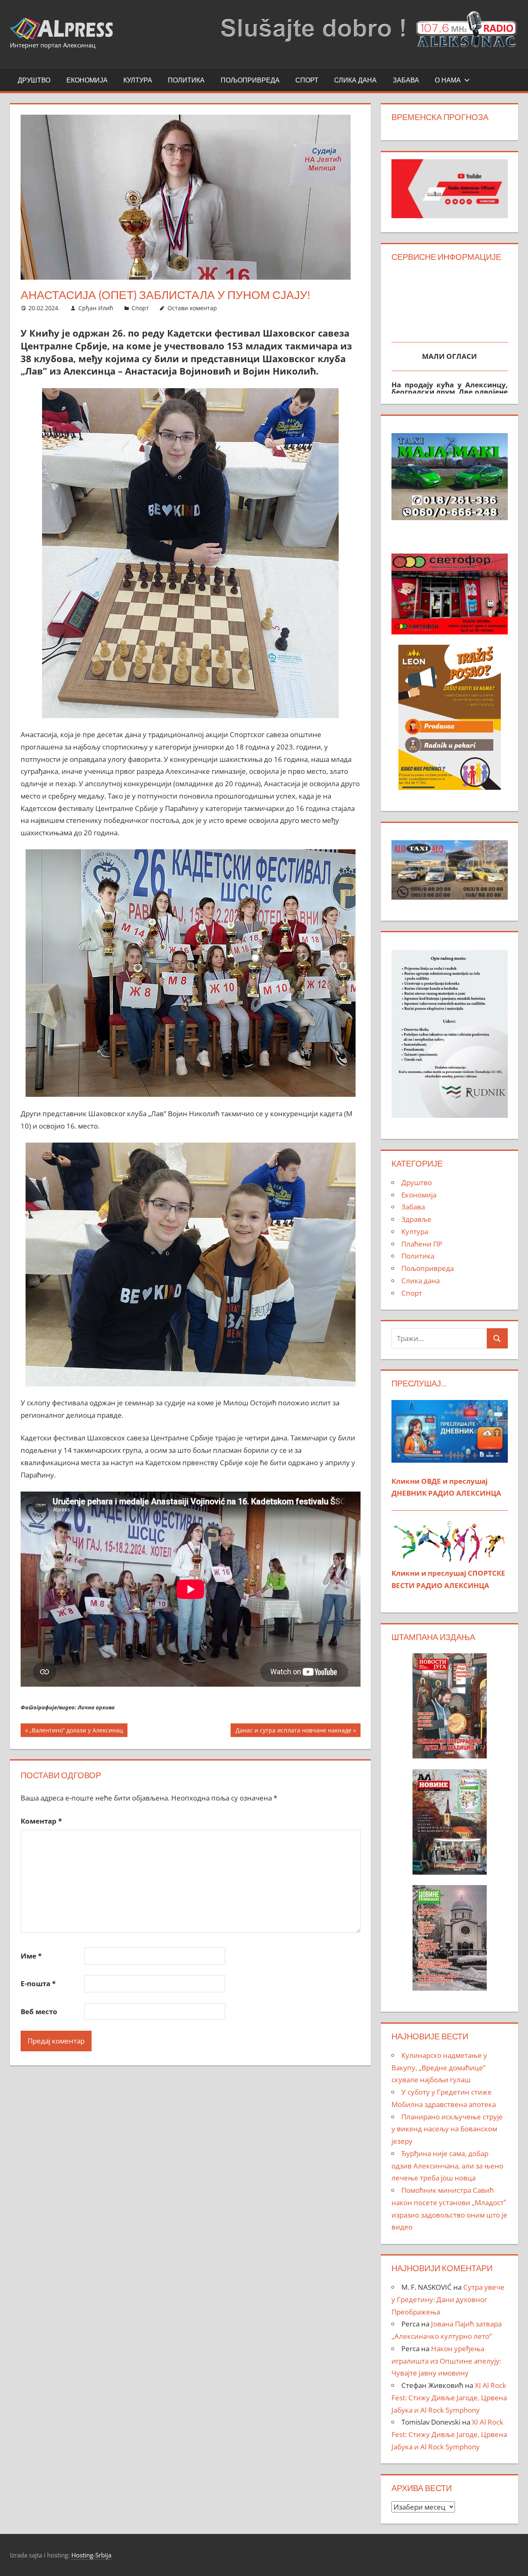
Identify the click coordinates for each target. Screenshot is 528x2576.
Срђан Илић (96, 308)
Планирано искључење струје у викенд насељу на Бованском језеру (447, 2129)
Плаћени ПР (422, 1244)
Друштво (34, 80)
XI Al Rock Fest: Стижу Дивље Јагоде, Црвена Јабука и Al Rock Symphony (449, 2398)
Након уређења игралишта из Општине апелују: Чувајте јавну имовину (446, 2361)
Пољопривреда (250, 80)
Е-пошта (38, 1983)
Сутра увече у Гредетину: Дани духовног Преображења (448, 2299)
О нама (448, 80)
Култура (138, 80)
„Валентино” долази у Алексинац (76, 1731)
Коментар (41, 1821)
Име (31, 1956)
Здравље (416, 1219)
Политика (186, 80)
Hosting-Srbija (91, 2555)
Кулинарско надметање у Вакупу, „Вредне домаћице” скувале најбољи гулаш (439, 2068)
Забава (406, 80)
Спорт (307, 80)
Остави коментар (192, 308)
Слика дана (355, 80)
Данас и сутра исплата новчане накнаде (293, 1731)
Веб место (39, 2012)
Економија (87, 80)
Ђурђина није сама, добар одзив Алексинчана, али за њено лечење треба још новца (447, 2166)
